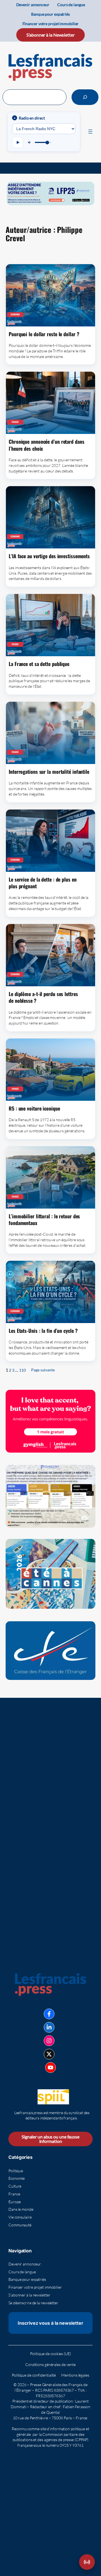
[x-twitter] (49, 2054)
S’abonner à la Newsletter (50, 35)
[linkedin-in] (49, 2027)
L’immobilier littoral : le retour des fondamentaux (44, 1220)
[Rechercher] (85, 97)
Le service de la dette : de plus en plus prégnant (43, 883)
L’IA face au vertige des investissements (49, 556)
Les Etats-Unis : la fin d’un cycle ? (43, 1331)
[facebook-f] (49, 2014)
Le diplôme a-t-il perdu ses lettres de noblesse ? (43, 997)
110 (22, 1370)
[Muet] (30, 142)
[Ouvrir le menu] (90, 132)
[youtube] (50, 2068)
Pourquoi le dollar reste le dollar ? (44, 334)
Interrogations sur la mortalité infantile (49, 772)
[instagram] (49, 2041)
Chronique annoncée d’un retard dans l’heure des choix (47, 445)
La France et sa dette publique (39, 664)
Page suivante (43, 1370)
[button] (87, 2562)
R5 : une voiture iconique (34, 1108)
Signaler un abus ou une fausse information (50, 2139)
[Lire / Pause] (18, 142)
